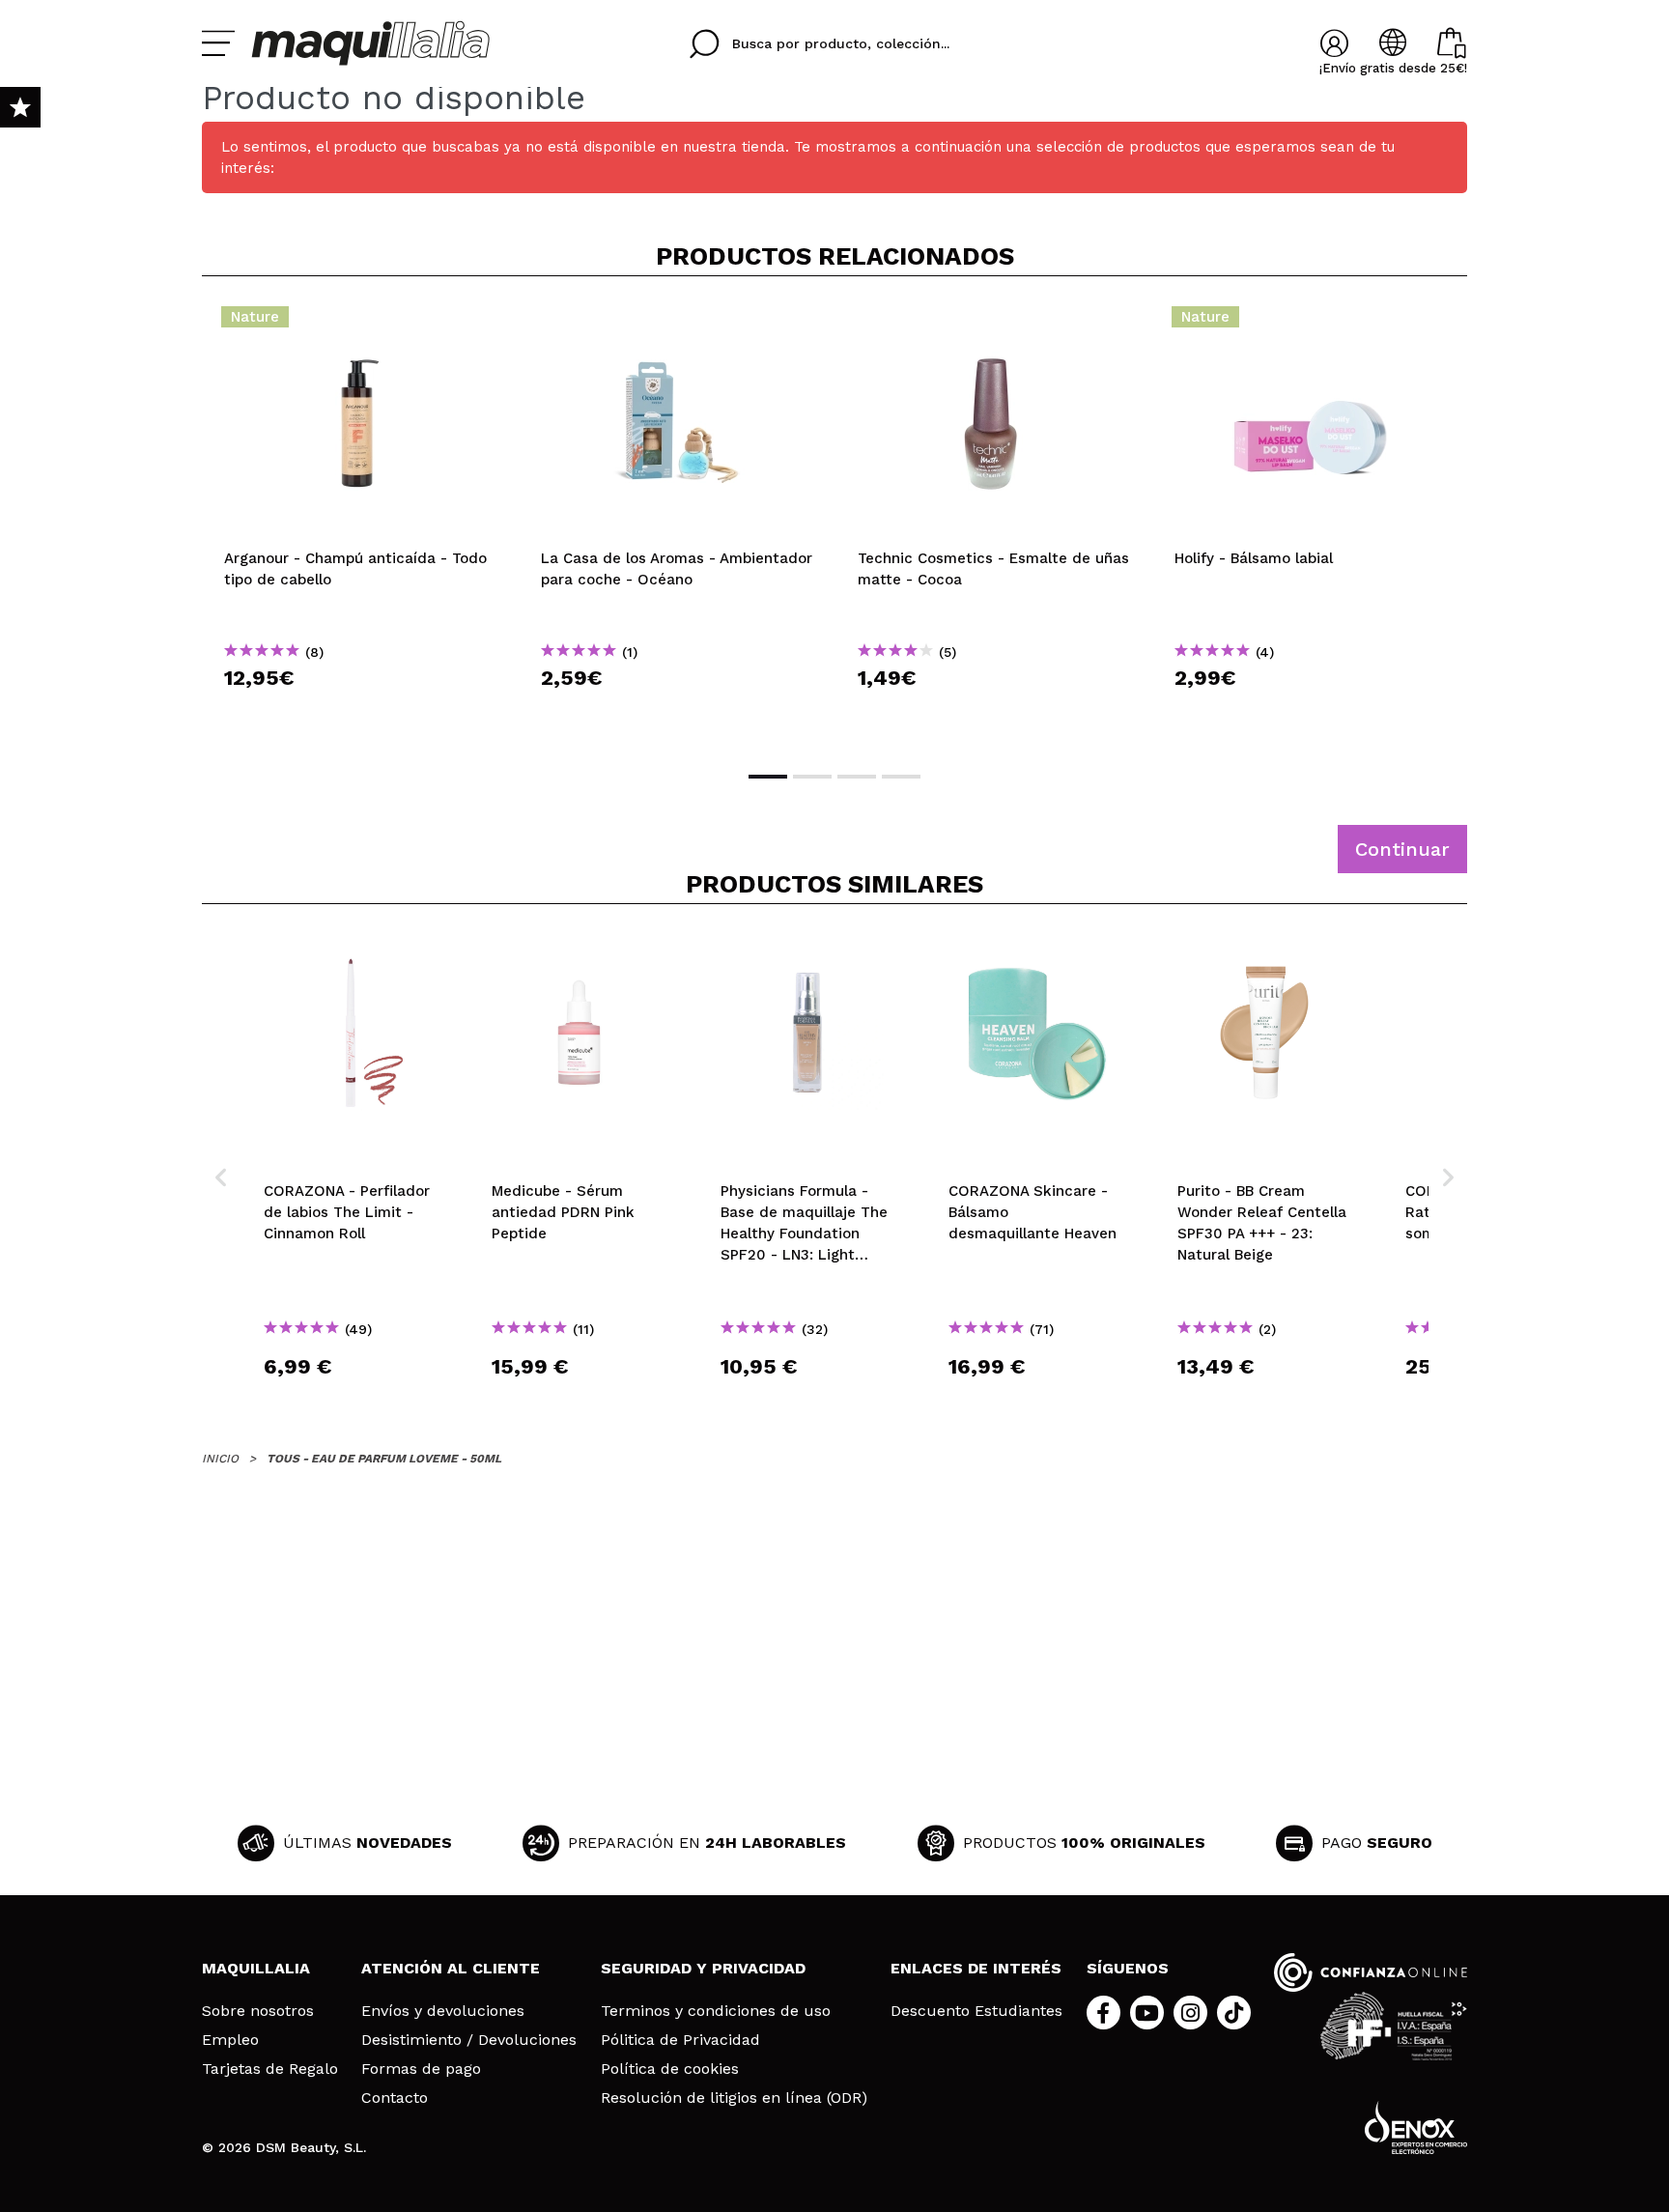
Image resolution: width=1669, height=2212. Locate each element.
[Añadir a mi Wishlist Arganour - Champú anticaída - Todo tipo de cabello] (360, 323)
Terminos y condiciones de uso (716, 2011)
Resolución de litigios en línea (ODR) (734, 2098)
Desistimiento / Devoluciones (469, 2040)
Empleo (230, 2040)
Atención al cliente (451, 1968)
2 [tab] (812, 777)
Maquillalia (256, 1968)
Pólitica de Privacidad (680, 2040)
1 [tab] (768, 777)
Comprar (360, 712)
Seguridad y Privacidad (703, 1968)
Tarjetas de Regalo (270, 2069)
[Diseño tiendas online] (1416, 2127)
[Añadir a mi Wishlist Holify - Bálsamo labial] (1311, 323)
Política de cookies (670, 2069)
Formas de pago (421, 2069)
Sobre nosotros (258, 2011)
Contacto (395, 2098)
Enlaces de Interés (976, 1968)
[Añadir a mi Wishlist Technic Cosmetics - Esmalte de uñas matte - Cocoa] (994, 323)
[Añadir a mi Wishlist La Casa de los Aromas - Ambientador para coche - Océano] (677, 323)
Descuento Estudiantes (976, 2011)
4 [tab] (901, 777)
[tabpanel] (360, 522)
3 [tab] (857, 777)
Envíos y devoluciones (443, 2011)
